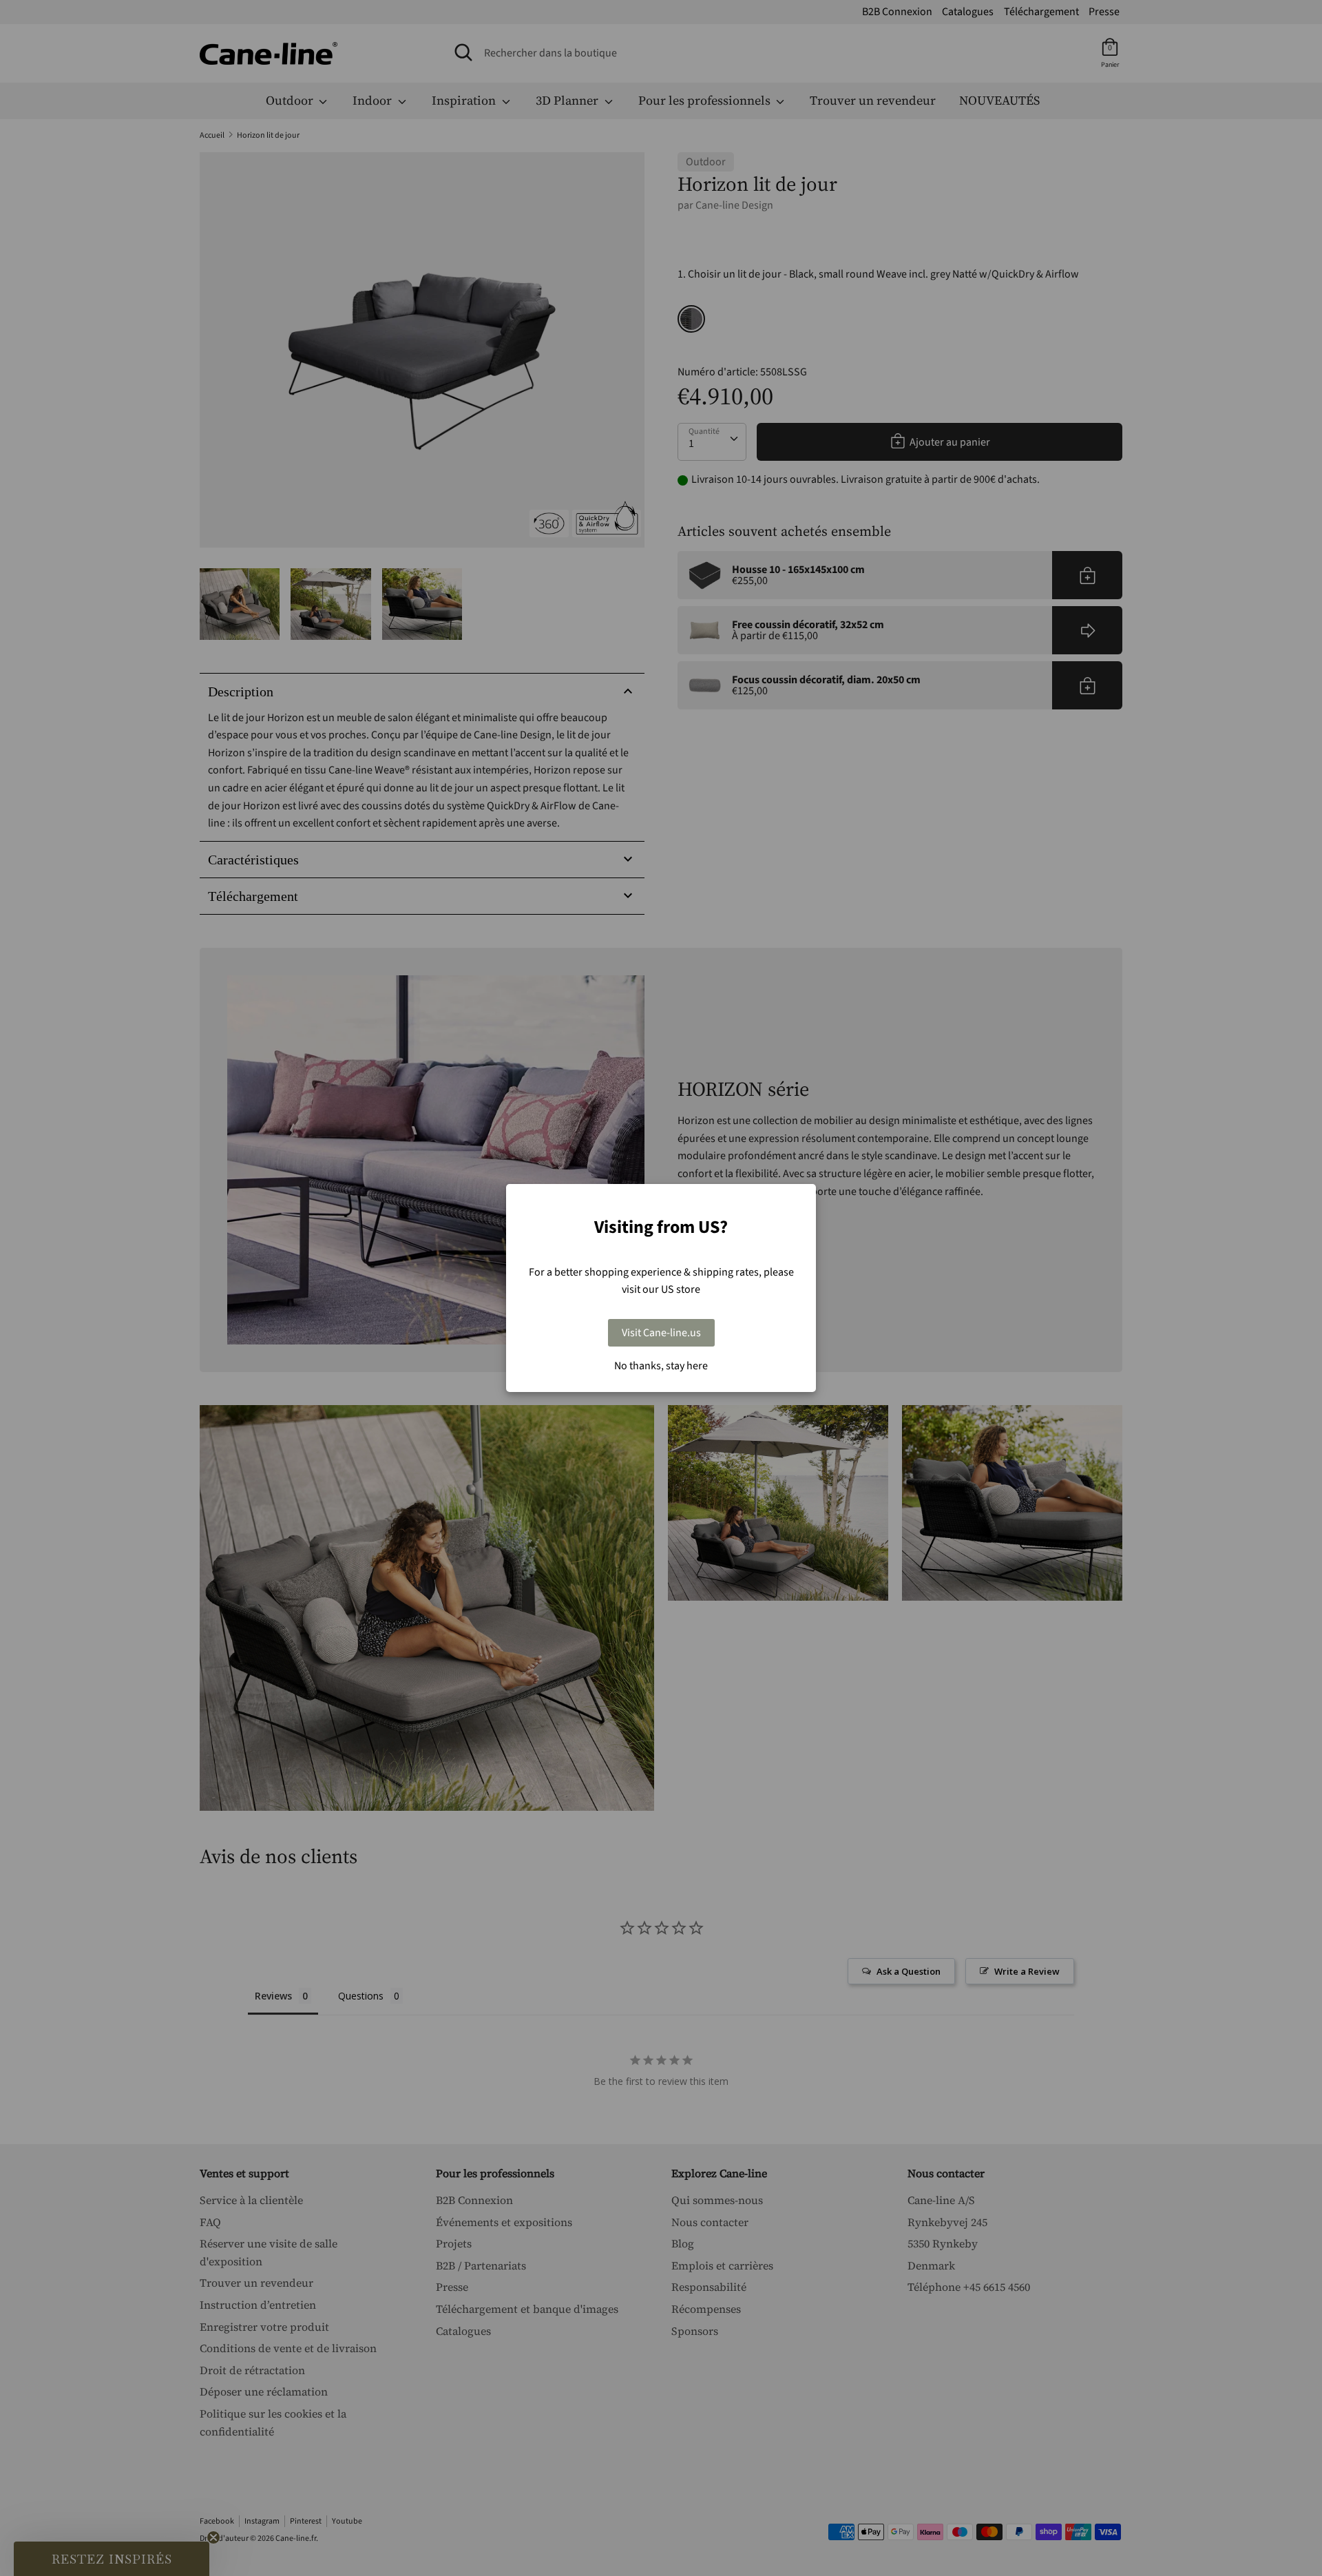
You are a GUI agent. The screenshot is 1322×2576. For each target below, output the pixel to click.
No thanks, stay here (661, 1366)
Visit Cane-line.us (661, 1333)
